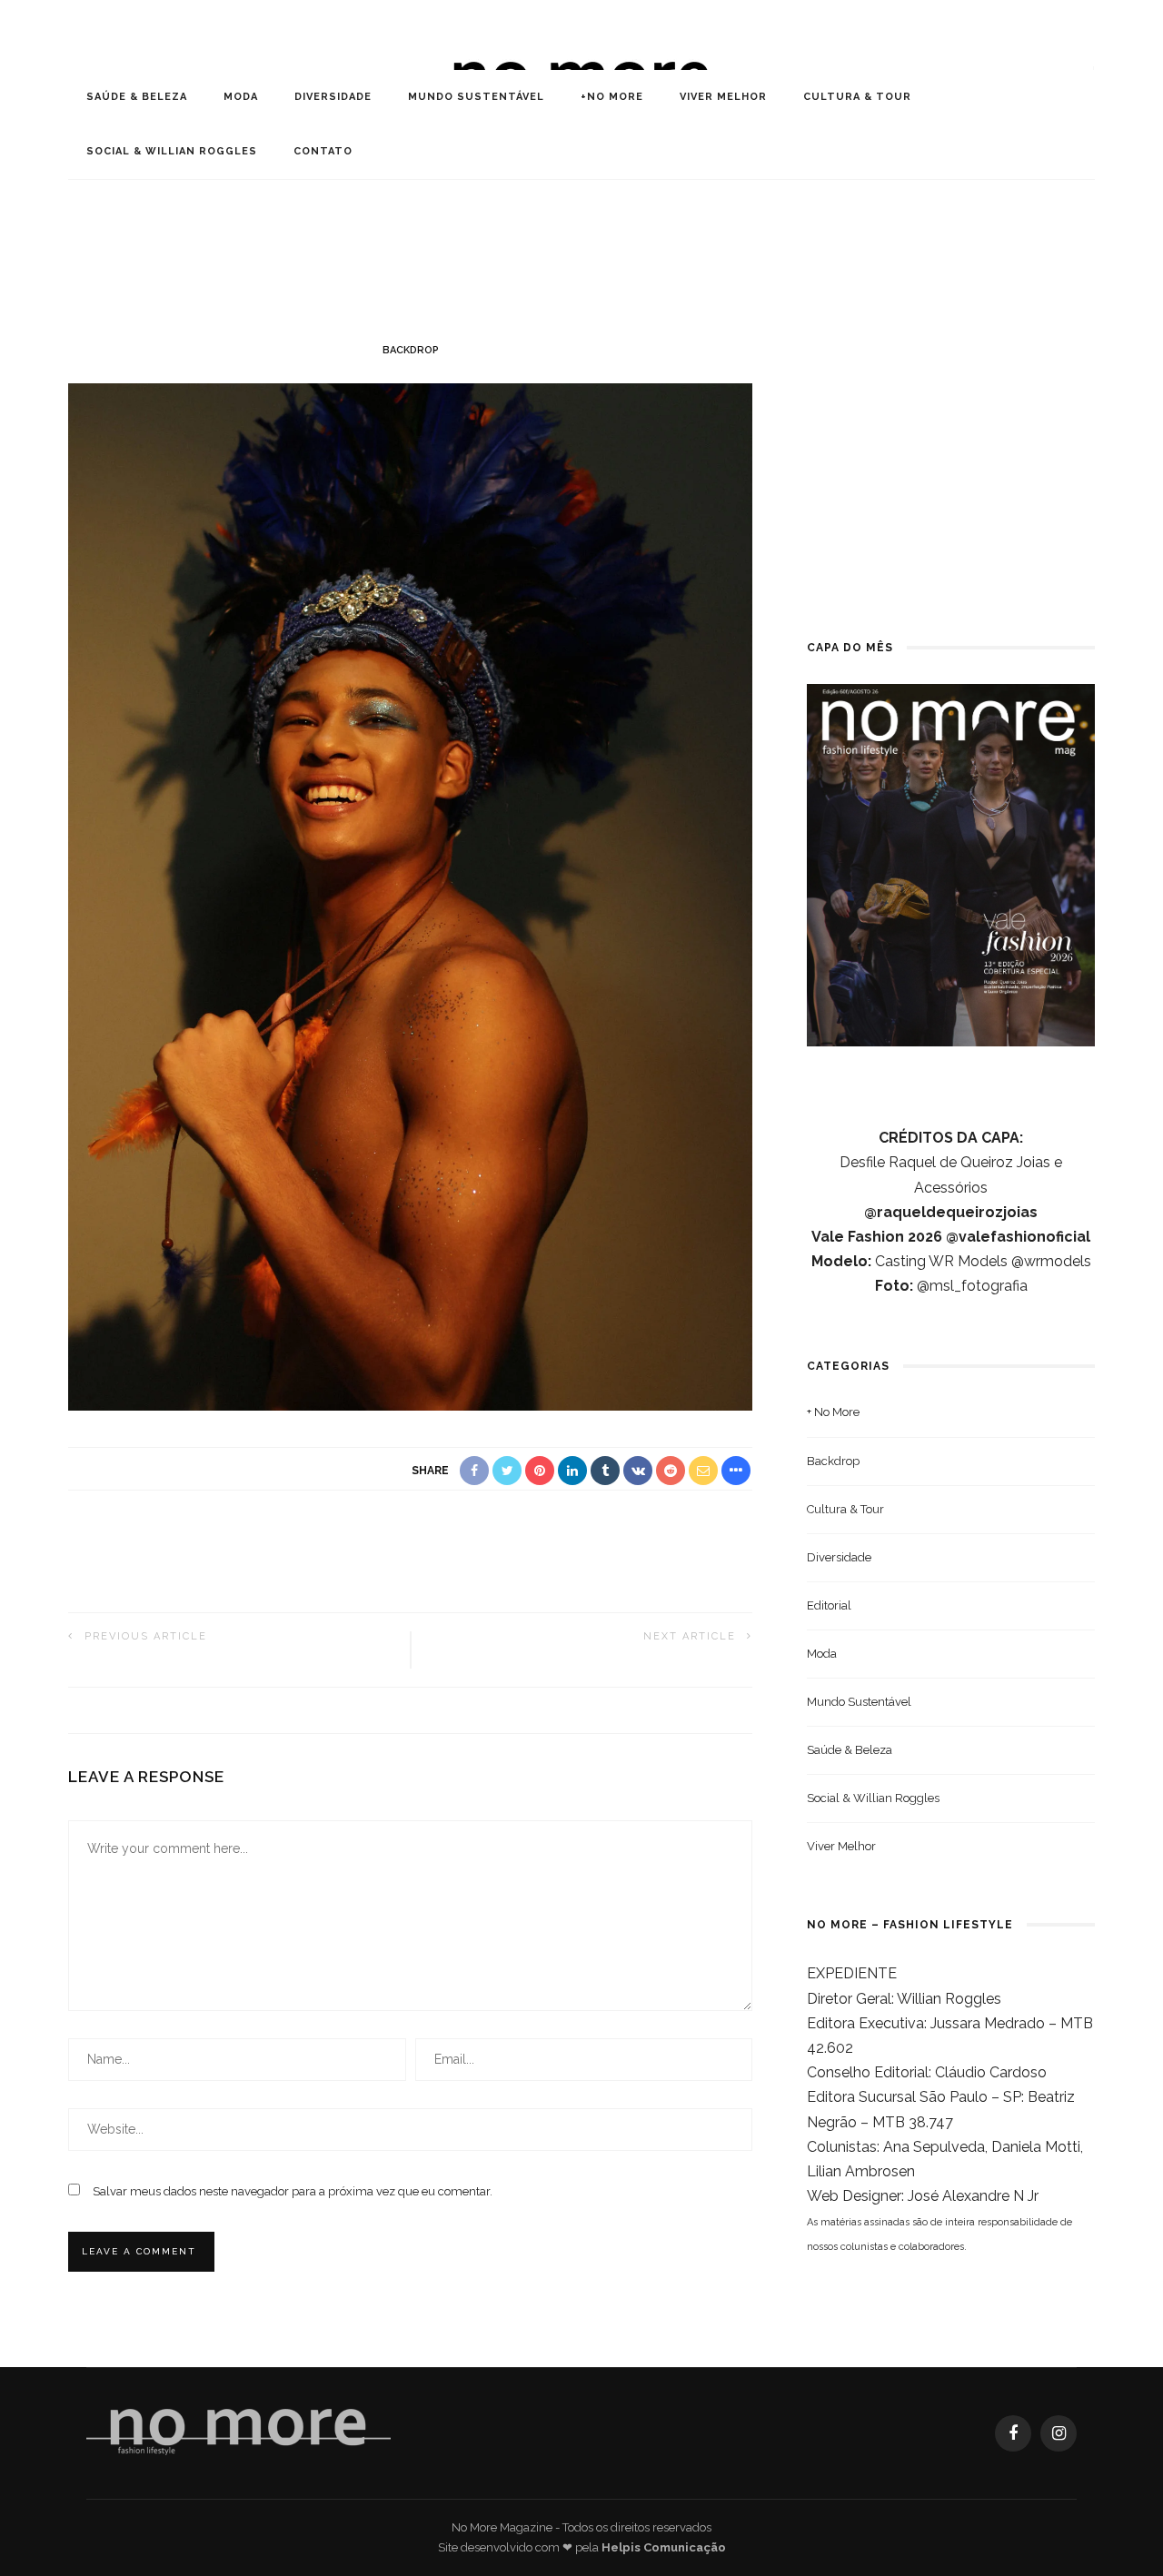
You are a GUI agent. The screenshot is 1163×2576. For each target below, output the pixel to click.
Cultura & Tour (857, 97)
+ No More (833, 1412)
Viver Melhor (723, 97)
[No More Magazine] (239, 2432)
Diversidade (333, 97)
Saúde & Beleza (137, 97)
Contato (323, 151)
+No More (612, 97)
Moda (241, 97)
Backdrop (411, 350)
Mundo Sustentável (476, 97)
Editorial (829, 1605)
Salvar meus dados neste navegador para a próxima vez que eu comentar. (293, 2191)
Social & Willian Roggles (172, 151)
